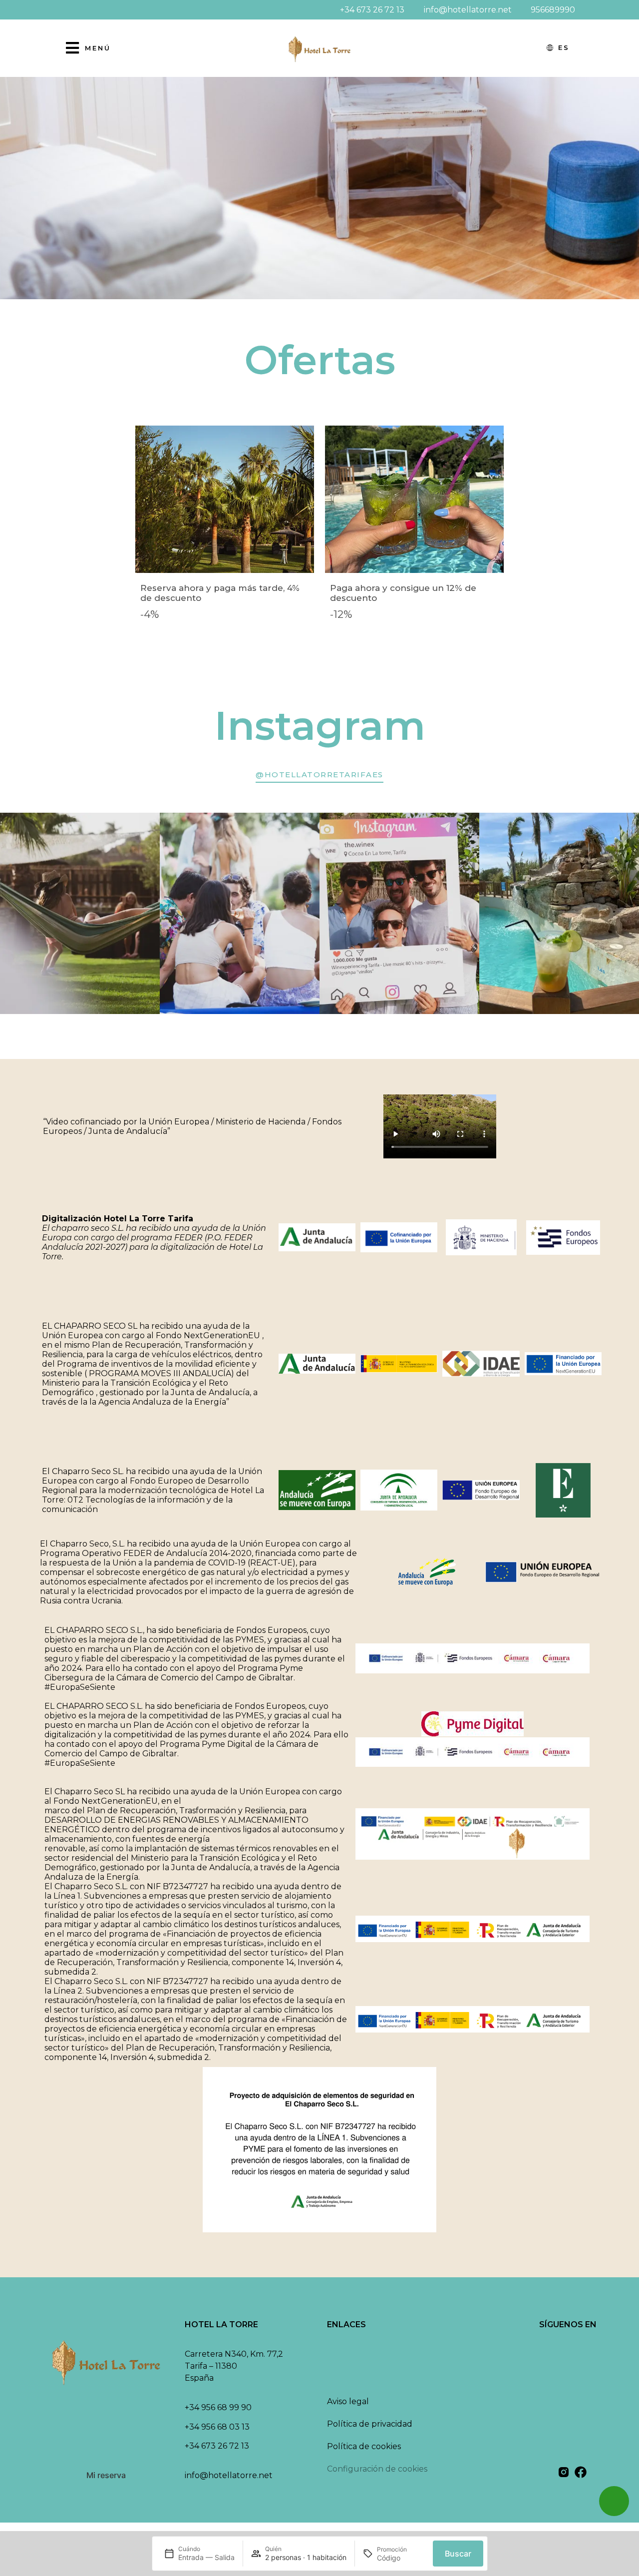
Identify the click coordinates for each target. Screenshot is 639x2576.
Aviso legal (348, 2401)
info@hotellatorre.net (229, 2475)
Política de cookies (364, 2446)
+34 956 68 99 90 (218, 2407)
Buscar (458, 2554)
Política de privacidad (370, 2424)
